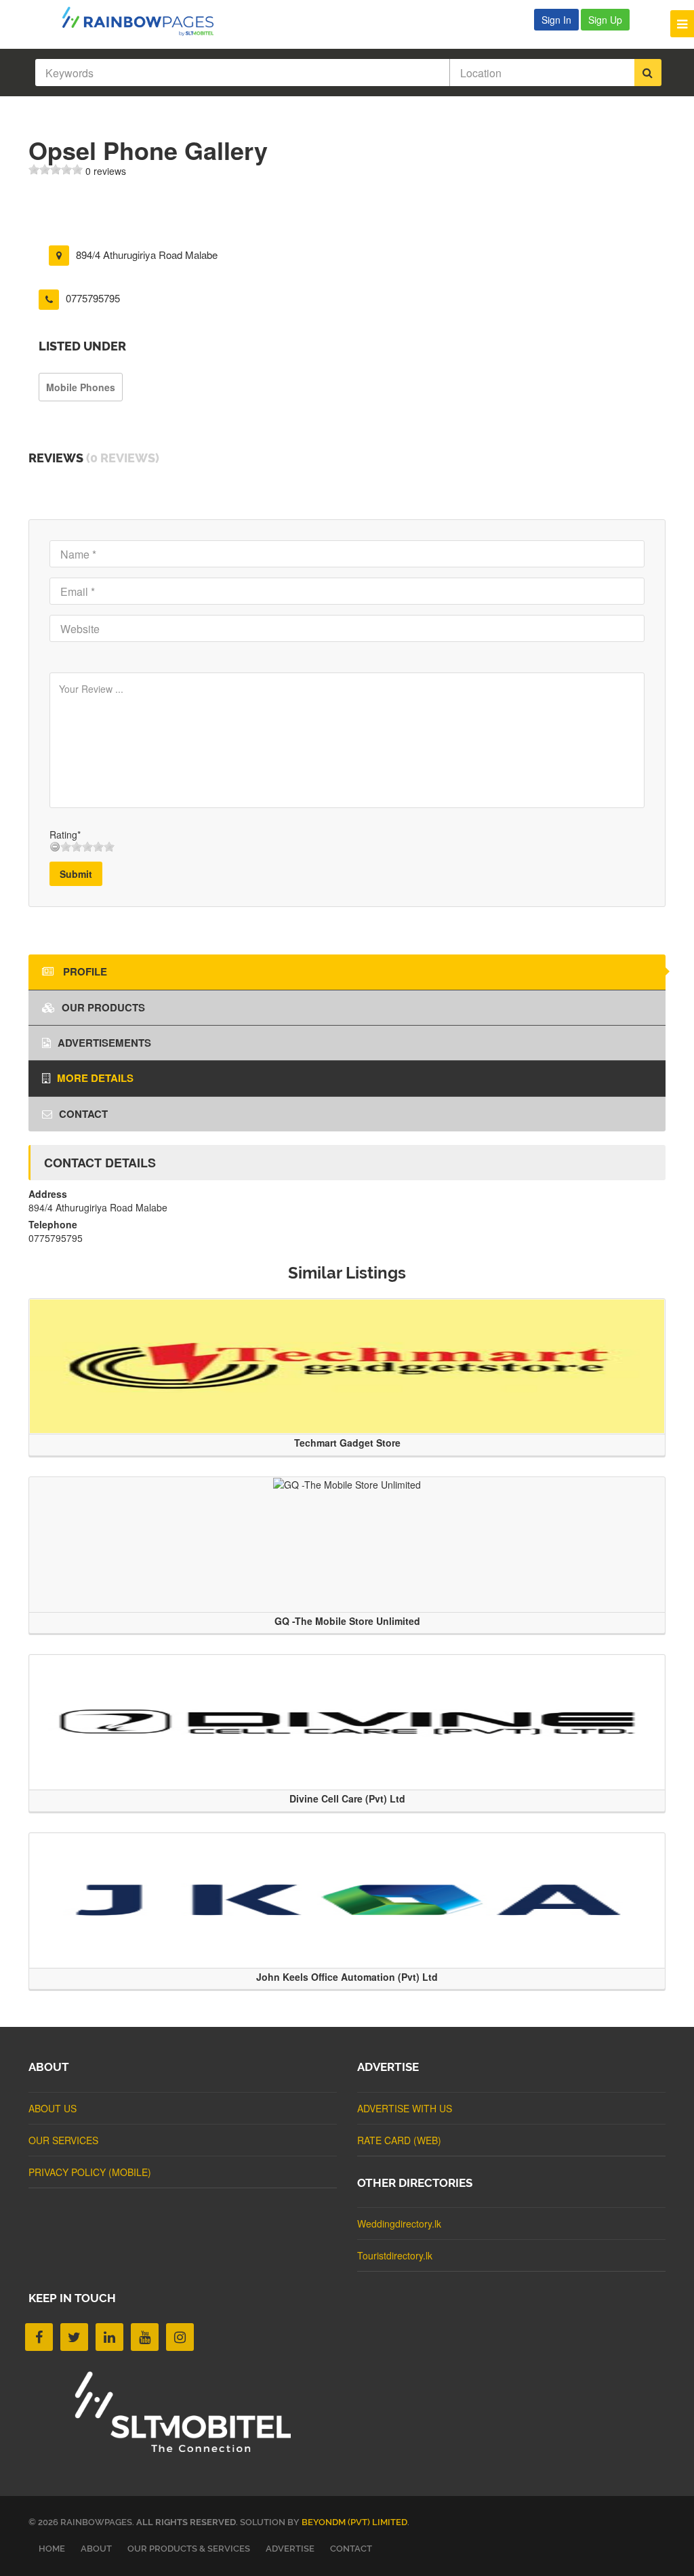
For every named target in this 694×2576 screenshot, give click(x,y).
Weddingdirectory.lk (399, 2223)
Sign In (556, 20)
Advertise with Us (405, 2108)
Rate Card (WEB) (399, 2140)
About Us (53, 2108)
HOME (52, 2549)
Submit (76, 874)
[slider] (56, 169)
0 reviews (106, 171)
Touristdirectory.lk (395, 2255)
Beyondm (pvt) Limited (354, 2522)
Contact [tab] (83, 1114)
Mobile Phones (81, 387)
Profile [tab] (84, 971)
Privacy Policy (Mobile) (90, 2172)
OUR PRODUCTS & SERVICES (189, 2549)
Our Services (63, 2140)
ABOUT (96, 2549)
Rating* (65, 834)
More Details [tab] (95, 1078)
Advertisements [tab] (104, 1043)
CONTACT (351, 2549)
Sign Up (605, 20)
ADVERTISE (290, 2549)
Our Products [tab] (103, 1007)
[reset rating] (55, 847)
